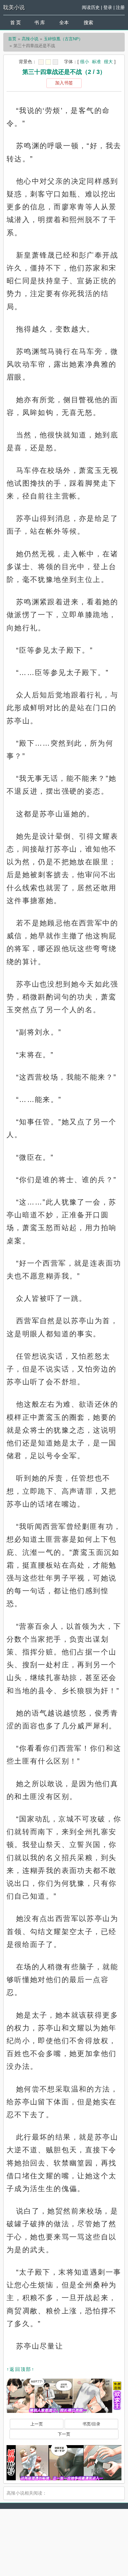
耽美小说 (14, 7)
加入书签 (64, 83)
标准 (96, 62)
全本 (64, 23)
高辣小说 (30, 39)
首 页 (15, 23)
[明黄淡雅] (48, 62)
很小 (85, 62)
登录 (108, 7)
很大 (108, 62)
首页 (12, 39)
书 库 (40, 23)
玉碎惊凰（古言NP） (63, 39)
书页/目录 (91, 2424)
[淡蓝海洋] (41, 62)
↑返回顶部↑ (21, 2369)
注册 (120, 7)
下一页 (64, 2434)
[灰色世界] (55, 62)
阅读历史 (91, 7)
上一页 (37, 2424)
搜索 (88, 23)
